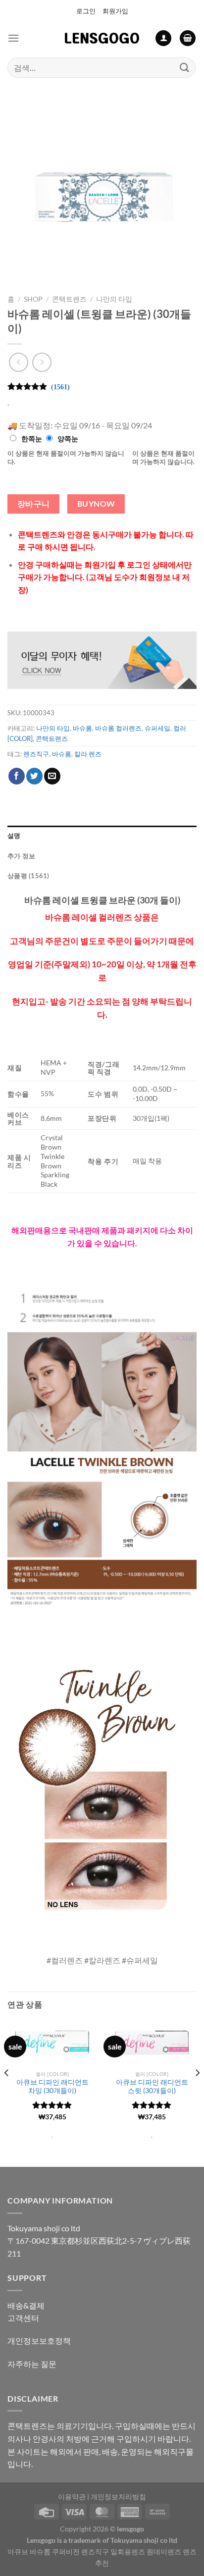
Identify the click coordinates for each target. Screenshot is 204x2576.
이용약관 (72, 2497)
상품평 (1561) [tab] (28, 876)
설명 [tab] (14, 836)
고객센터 (23, 2318)
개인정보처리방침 (118, 2497)
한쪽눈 (32, 439)
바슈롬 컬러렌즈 (118, 728)
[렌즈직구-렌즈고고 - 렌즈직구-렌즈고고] (102, 38)
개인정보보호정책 (39, 2340)
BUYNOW (96, 504)
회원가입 (115, 11)
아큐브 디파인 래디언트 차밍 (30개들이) (52, 2087)
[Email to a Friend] (52, 776)
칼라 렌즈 (88, 754)
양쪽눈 (68, 439)
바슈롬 (82, 728)
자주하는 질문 (32, 2364)
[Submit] (185, 68)
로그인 (86, 11)
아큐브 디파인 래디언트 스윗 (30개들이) (152, 2087)
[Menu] (13, 38)
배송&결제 (26, 2305)
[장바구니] (188, 38)
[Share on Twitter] (34, 776)
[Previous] (7, 2093)
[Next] (197, 2093)
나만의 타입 (114, 299)
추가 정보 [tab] (21, 856)
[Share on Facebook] (17, 776)
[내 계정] (163, 38)
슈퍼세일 (157, 728)
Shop (33, 299)
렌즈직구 (36, 754)
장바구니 (34, 504)
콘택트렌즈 (69, 299)
